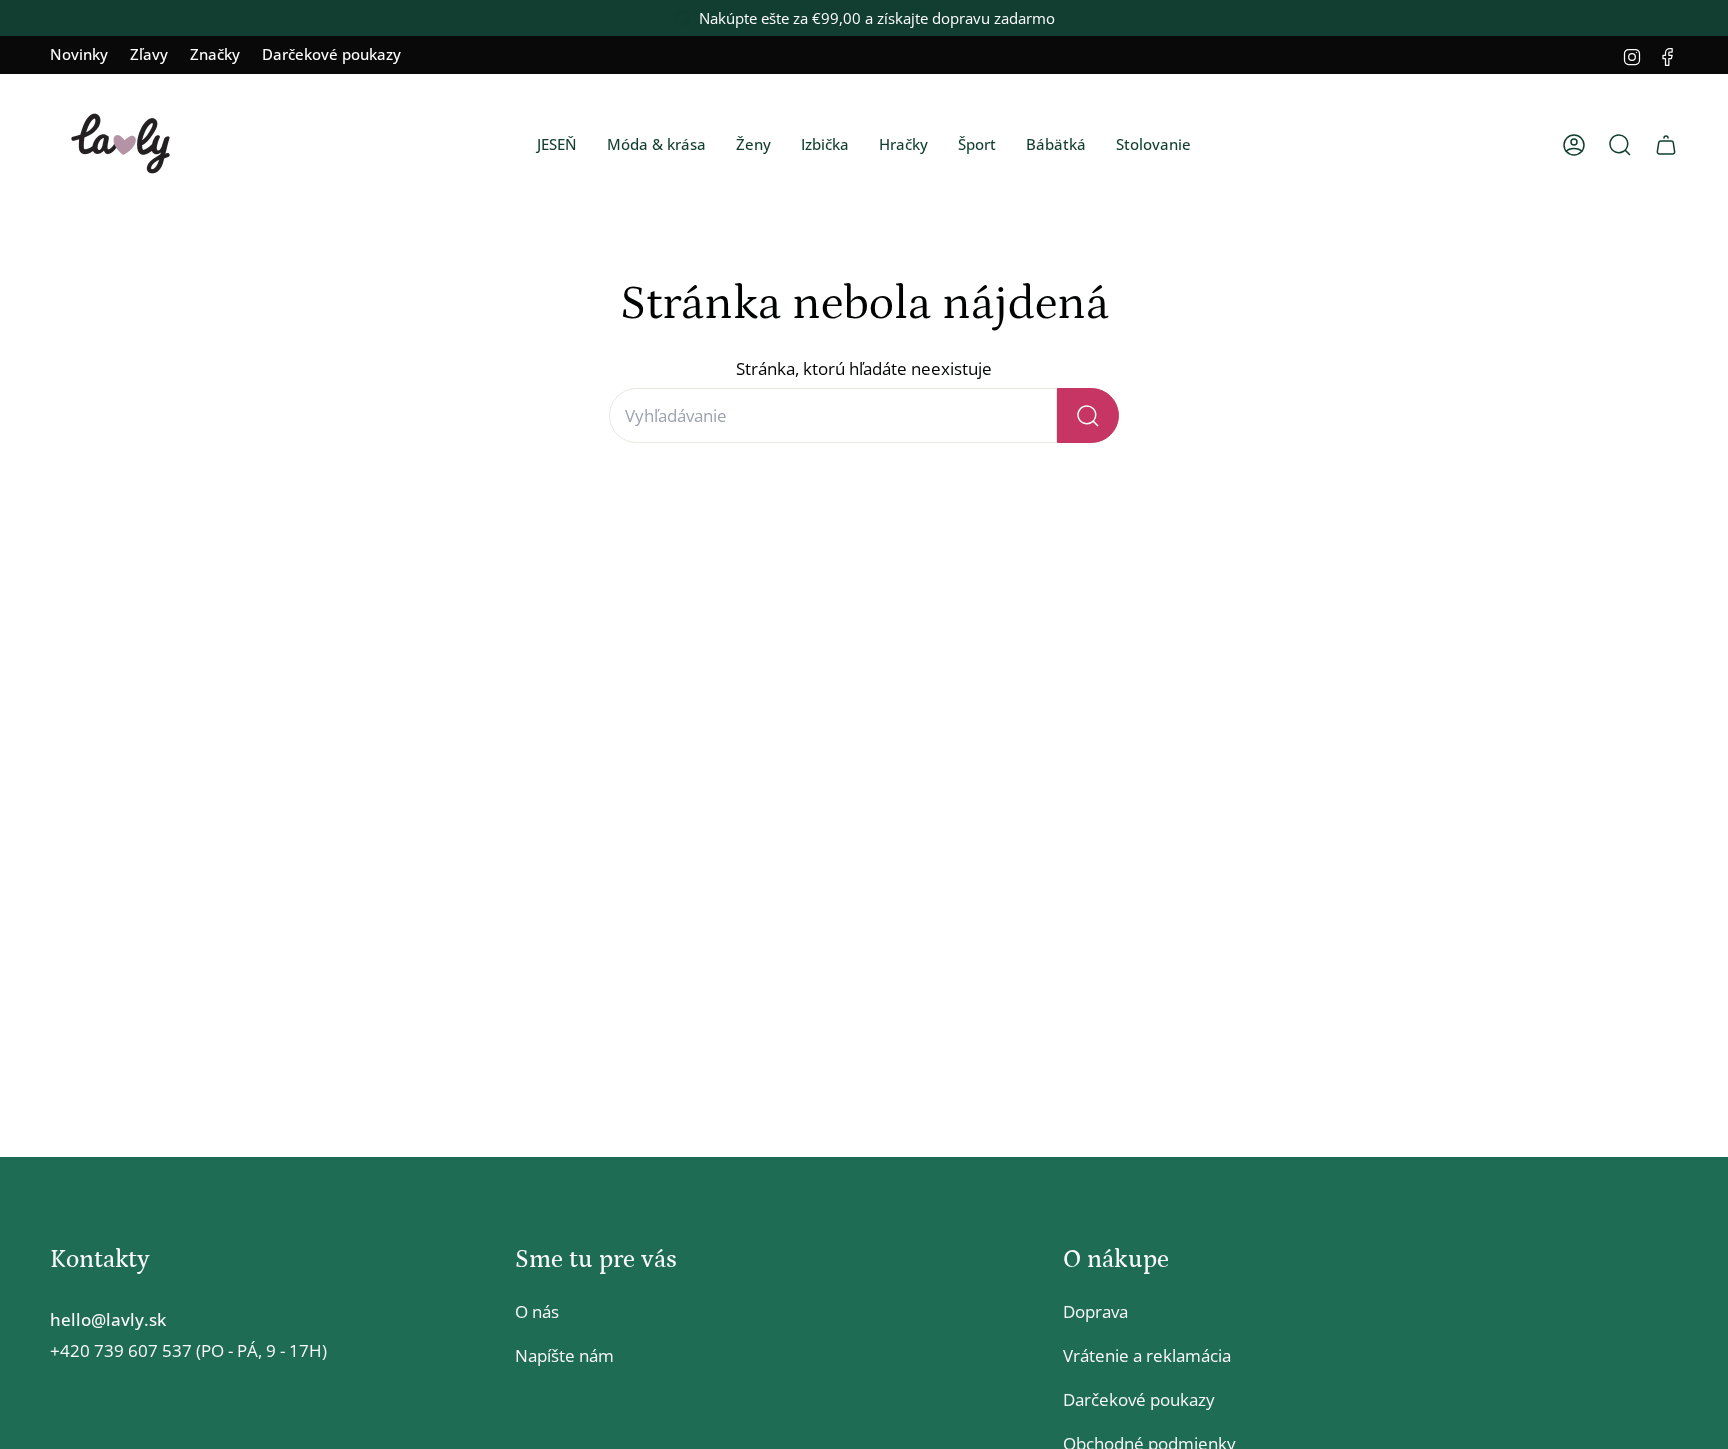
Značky (215, 54)
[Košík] (1666, 145)
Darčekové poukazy (331, 54)
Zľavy (149, 54)
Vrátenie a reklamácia (1147, 1355)
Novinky (79, 54)
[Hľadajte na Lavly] (1088, 415)
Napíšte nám (564, 1355)
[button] (557, 145)
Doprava (1095, 1311)
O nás (537, 1311)
